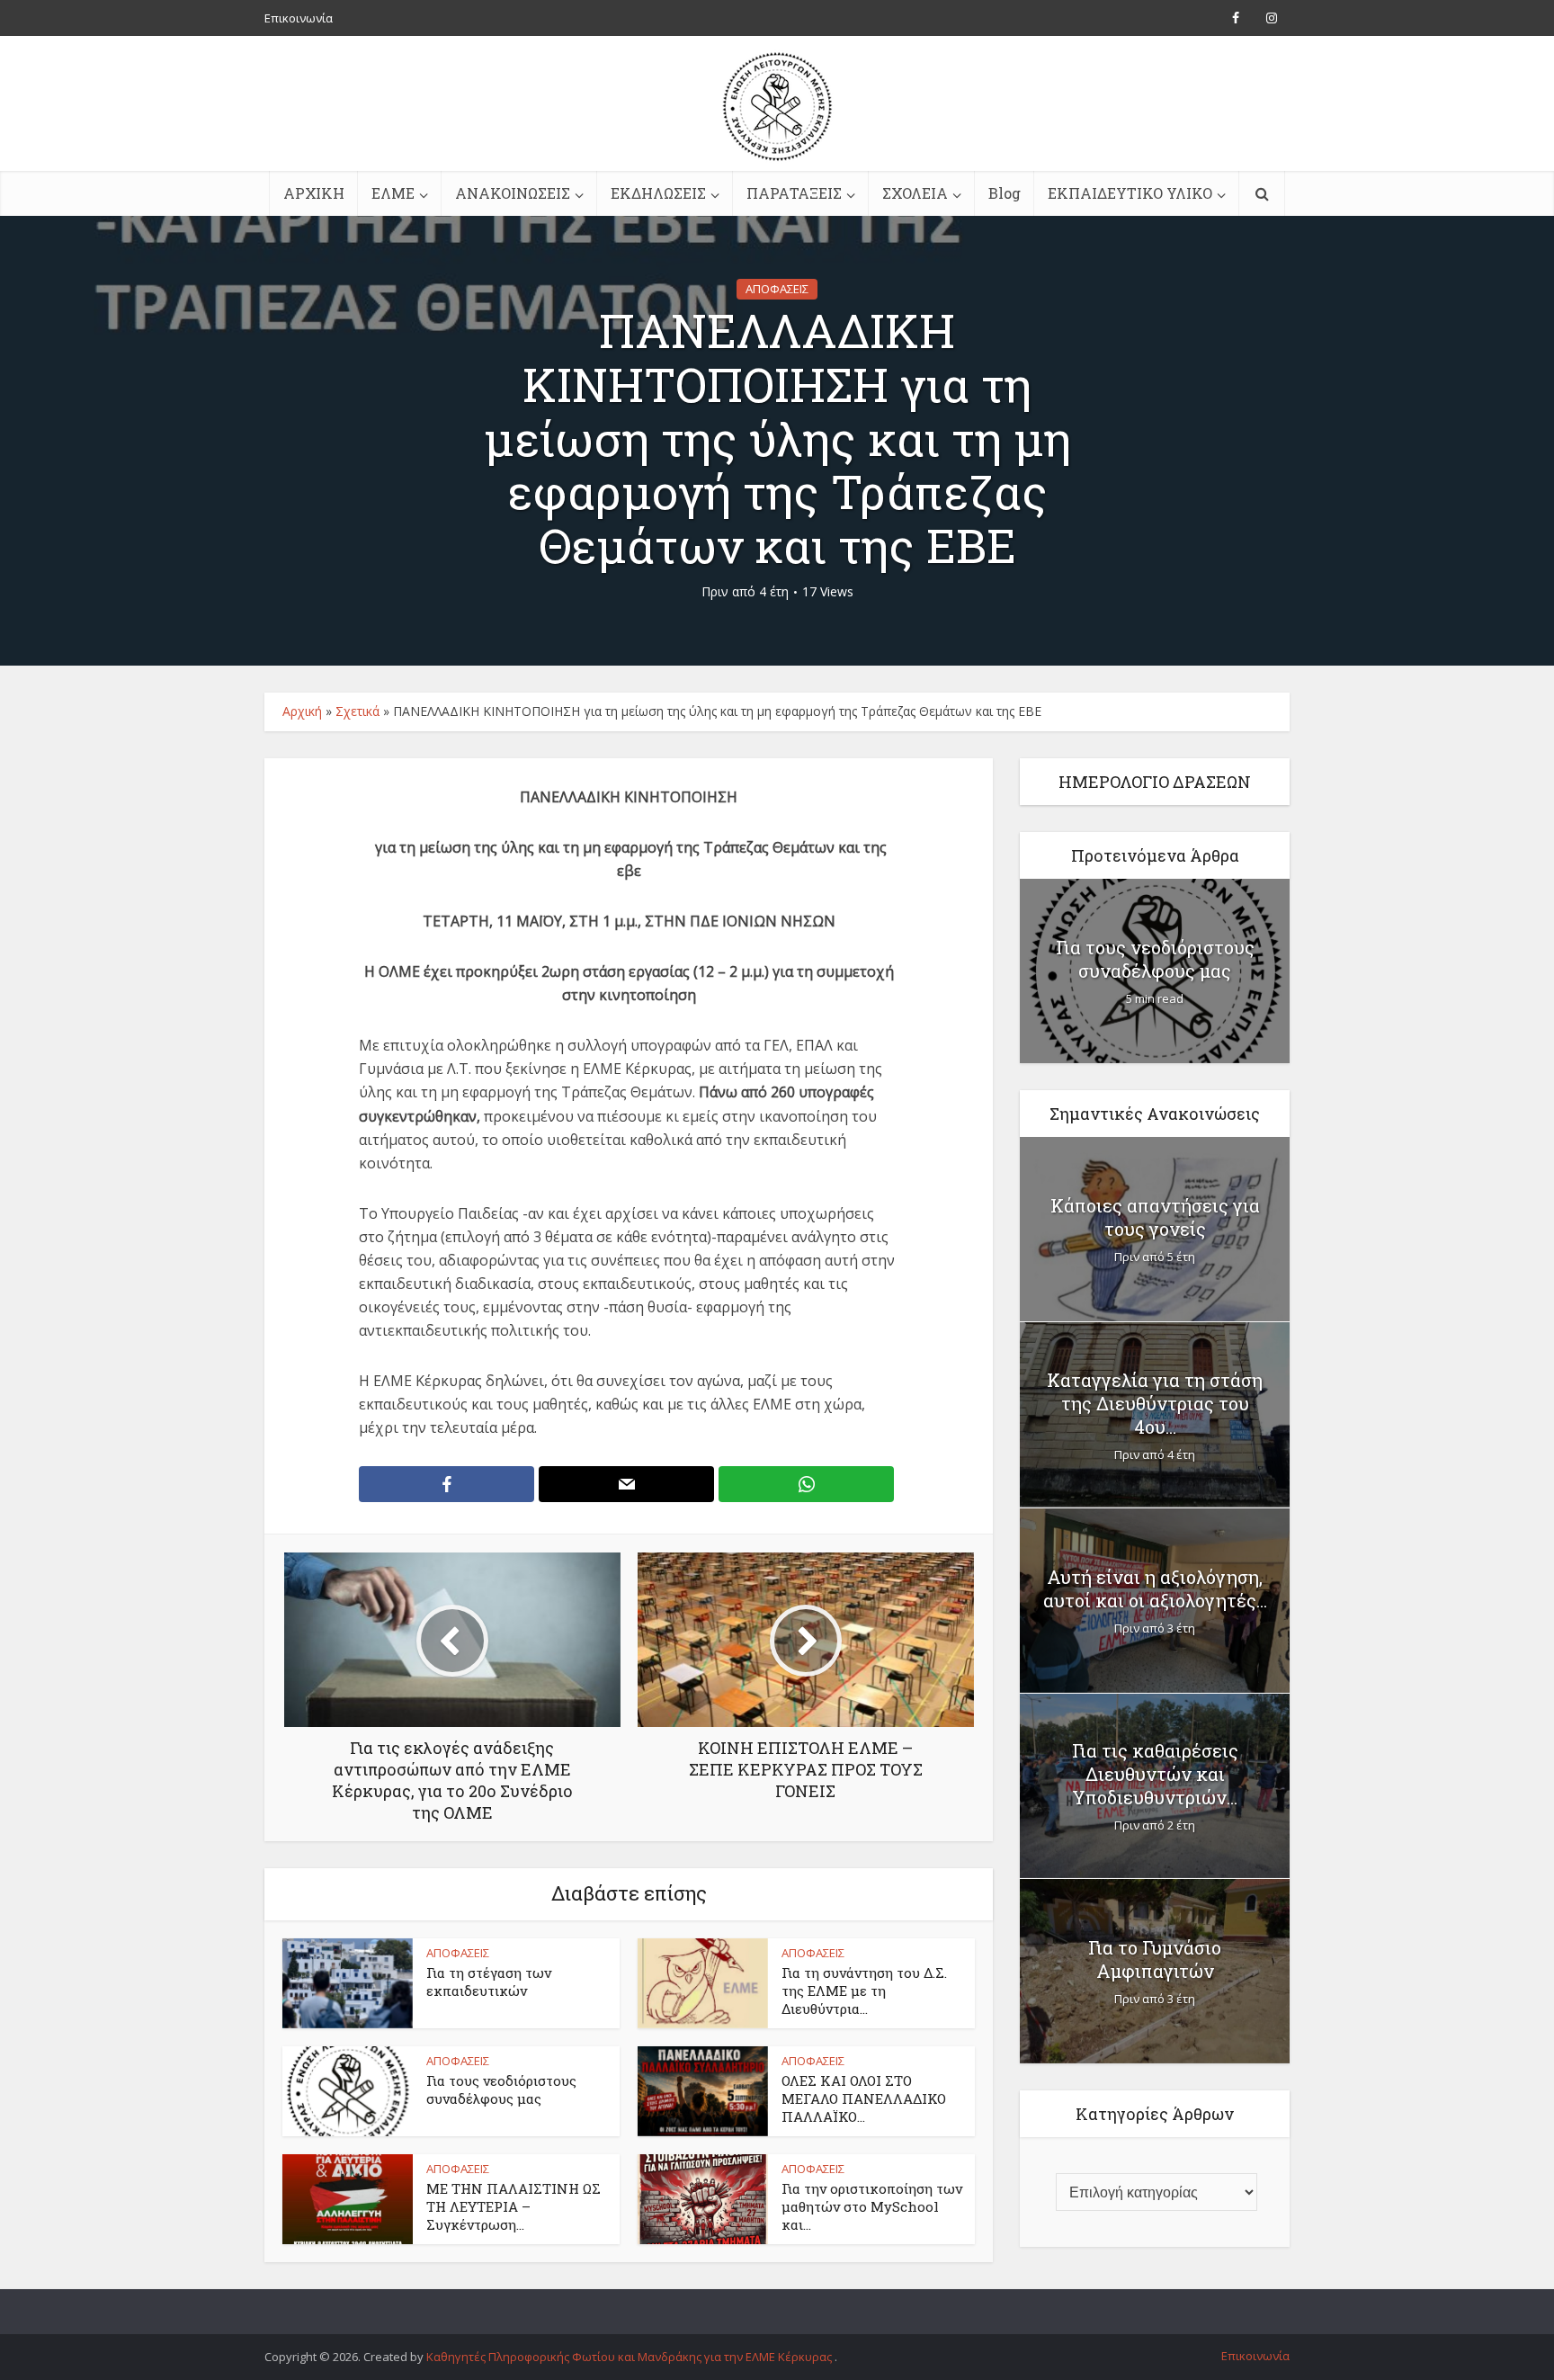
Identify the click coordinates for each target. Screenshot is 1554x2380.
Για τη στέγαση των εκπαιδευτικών (489, 1982)
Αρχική (302, 711)
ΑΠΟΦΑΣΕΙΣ (777, 289)
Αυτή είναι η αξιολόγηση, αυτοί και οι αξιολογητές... (1155, 1588)
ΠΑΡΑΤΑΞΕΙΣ (794, 193)
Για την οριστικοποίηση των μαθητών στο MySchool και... (872, 2207)
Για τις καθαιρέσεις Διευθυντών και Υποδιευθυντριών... (1155, 1774)
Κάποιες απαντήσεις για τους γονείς (1155, 1217)
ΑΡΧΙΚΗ (314, 193)
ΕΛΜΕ (393, 193)
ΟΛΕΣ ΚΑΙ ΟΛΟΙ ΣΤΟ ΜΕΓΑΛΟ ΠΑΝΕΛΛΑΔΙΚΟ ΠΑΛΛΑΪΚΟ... (864, 2099)
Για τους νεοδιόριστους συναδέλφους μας (501, 2089)
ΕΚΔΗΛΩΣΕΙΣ (658, 193)
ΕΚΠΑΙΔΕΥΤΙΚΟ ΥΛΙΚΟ (1130, 193)
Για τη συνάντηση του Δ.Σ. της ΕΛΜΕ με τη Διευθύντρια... (864, 1991)
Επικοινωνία (299, 18)
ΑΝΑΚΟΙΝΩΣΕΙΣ (513, 193)
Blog (1005, 193)
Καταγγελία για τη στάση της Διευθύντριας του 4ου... (1155, 1403)
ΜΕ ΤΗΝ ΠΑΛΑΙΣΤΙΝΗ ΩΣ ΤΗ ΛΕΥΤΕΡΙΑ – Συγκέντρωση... (514, 2207)
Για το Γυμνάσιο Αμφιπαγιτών (1155, 1959)
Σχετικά (357, 711)
